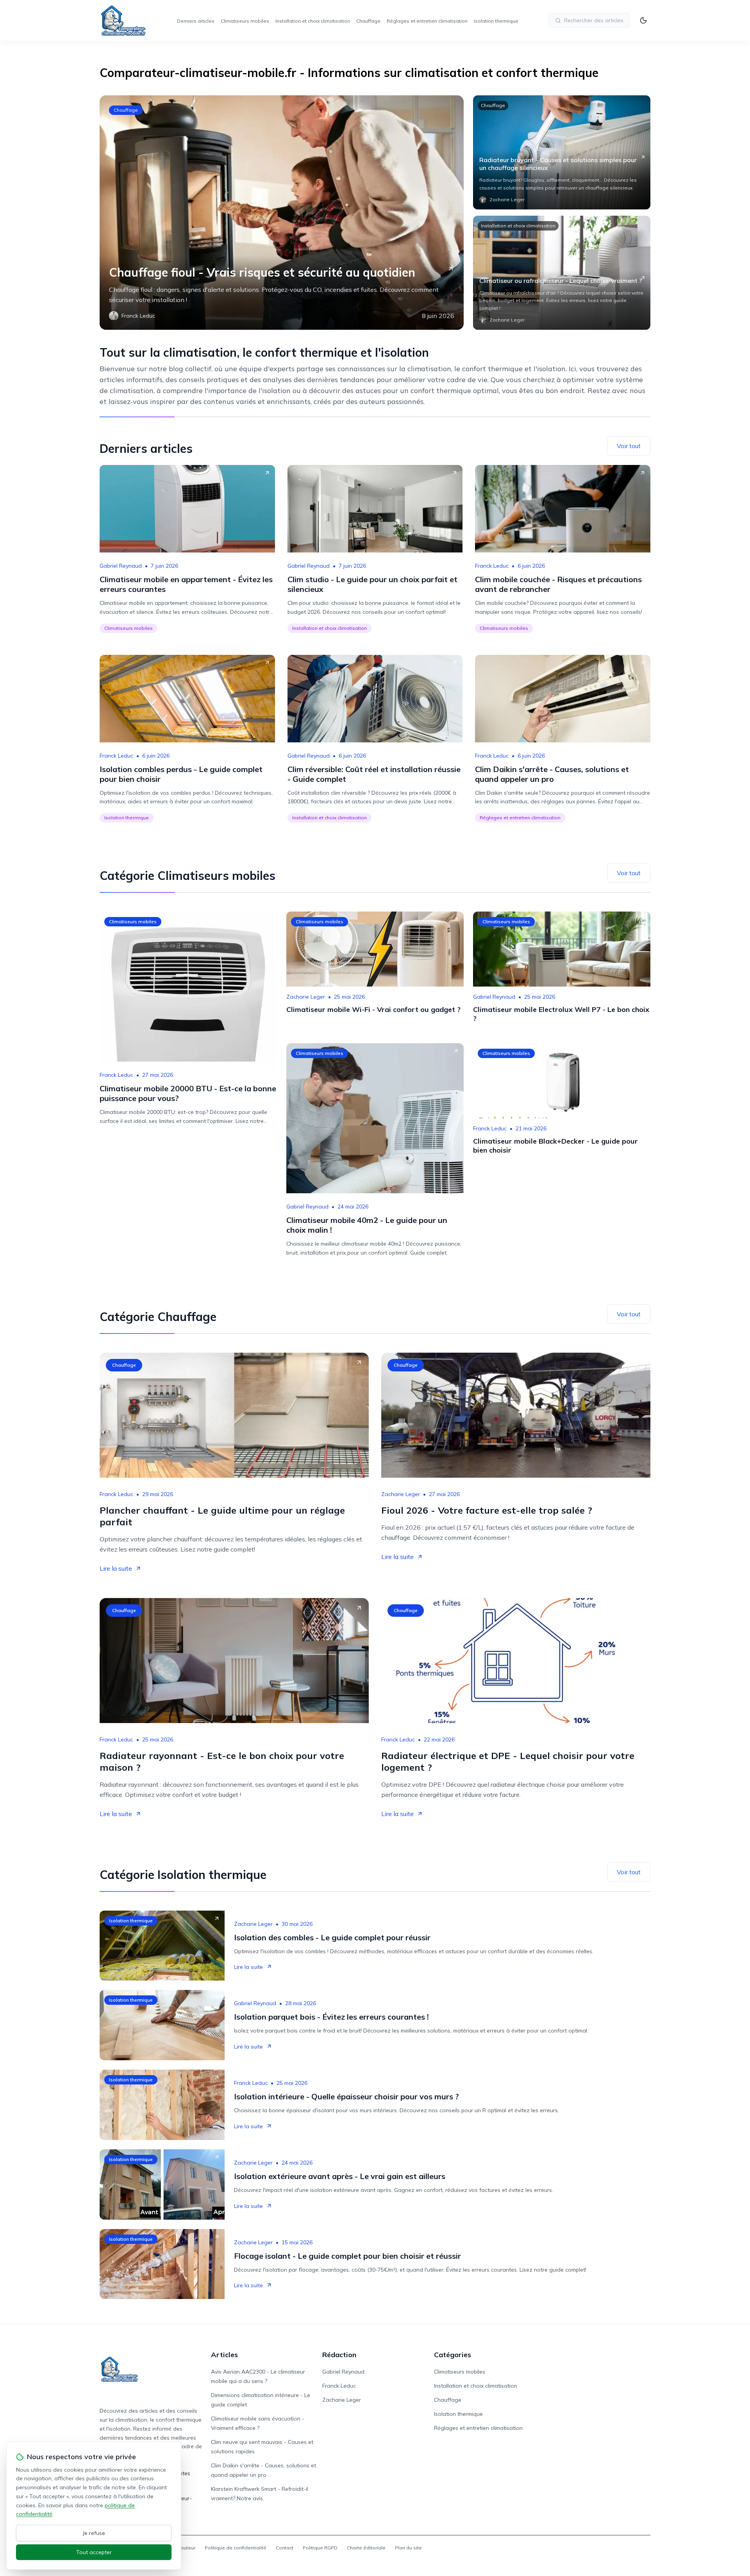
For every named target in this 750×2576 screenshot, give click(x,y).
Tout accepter (94, 2552)
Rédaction (339, 2355)
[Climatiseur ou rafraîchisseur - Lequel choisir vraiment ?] (562, 273)
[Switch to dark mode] (643, 20)
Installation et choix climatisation (313, 21)
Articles (224, 2355)
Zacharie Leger (306, 997)
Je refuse (94, 2533)
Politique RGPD (320, 2548)
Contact (285, 2548)
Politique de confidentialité (236, 2548)
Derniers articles (196, 21)
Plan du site (408, 2548)
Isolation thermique (496, 21)
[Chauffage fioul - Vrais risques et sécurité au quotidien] (282, 213)
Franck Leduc (492, 566)
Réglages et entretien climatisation (427, 21)
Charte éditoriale (366, 2548)
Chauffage (368, 21)
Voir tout (629, 446)
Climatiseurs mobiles (245, 21)
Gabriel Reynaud (121, 566)
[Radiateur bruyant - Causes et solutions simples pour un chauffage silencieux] (562, 152)
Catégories (453, 2355)
